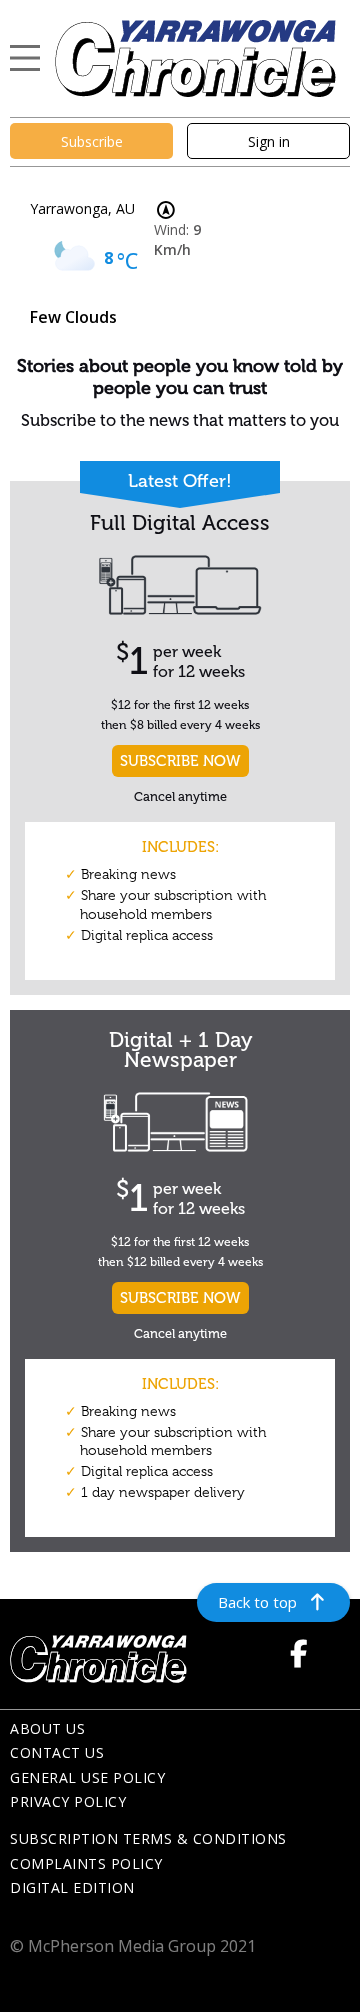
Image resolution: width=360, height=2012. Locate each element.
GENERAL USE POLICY (87, 1777)
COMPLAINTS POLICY (86, 1863)
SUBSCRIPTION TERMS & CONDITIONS (148, 1838)
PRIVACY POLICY (68, 1801)
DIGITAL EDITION (72, 1887)
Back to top (257, 1602)
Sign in (269, 141)
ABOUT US (47, 1728)
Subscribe (92, 141)
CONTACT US (57, 1752)
